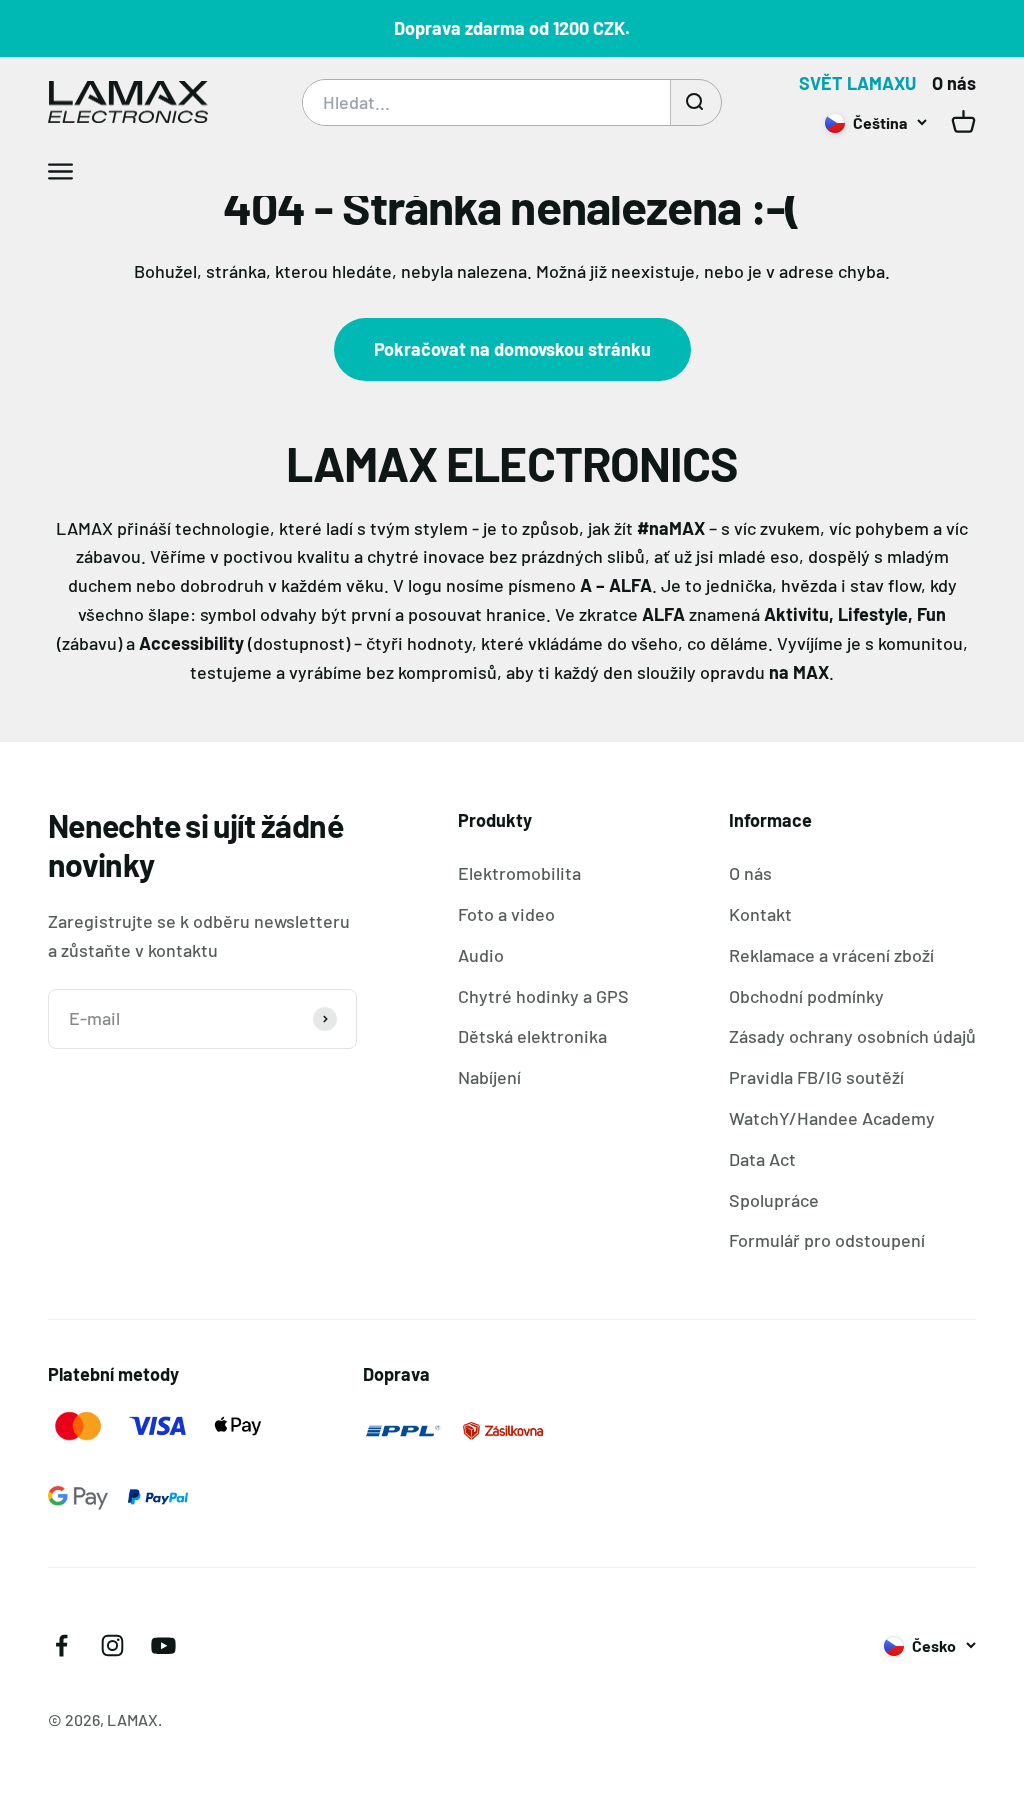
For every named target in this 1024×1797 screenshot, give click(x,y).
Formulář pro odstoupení (827, 1240)
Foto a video (506, 914)
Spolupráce (774, 1200)
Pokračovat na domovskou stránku (512, 349)
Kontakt (760, 914)
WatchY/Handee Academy (832, 1118)
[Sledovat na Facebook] (61, 1645)
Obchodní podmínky (806, 996)
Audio (481, 955)
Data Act (762, 1159)
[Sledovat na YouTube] (163, 1645)
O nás (954, 83)
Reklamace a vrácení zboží (831, 955)
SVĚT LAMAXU (857, 83)
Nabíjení (489, 1077)
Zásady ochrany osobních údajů (852, 1036)
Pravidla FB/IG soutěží (816, 1077)
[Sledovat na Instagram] (112, 1645)
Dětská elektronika (532, 1036)
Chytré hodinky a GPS (543, 996)
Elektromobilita (519, 873)
